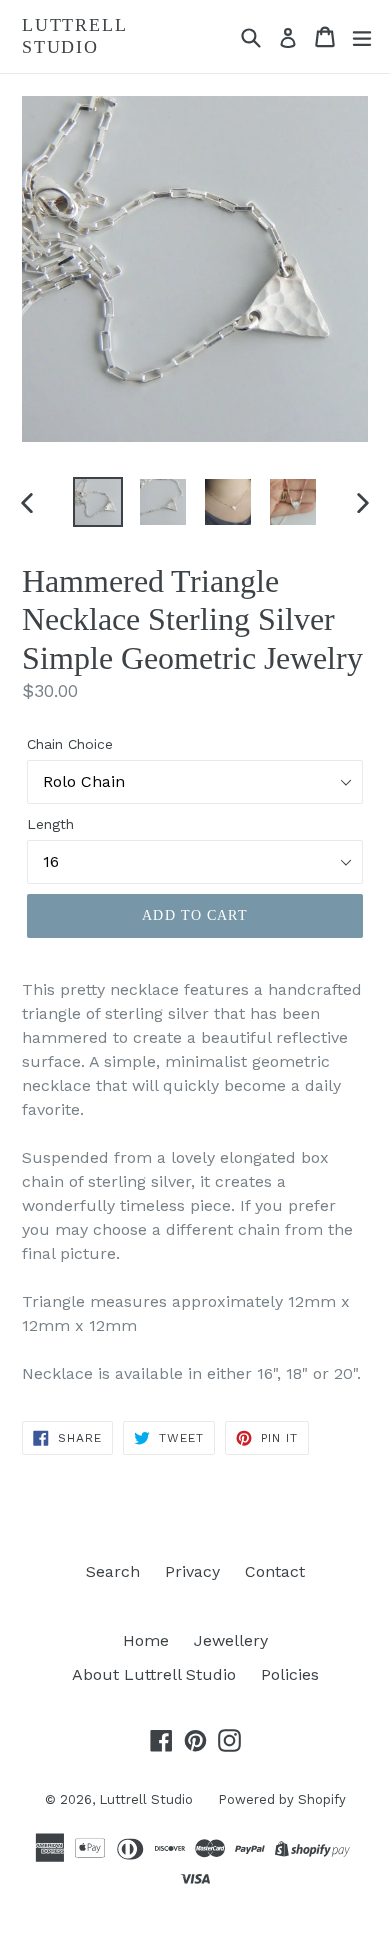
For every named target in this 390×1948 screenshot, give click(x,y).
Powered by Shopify (282, 1799)
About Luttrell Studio (154, 1674)
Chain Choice (70, 744)
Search (113, 1571)
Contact (275, 1571)
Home (146, 1640)
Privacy (192, 1571)
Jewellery (231, 1640)
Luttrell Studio (74, 36)
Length (50, 824)
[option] (97, 502)
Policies (290, 1674)
